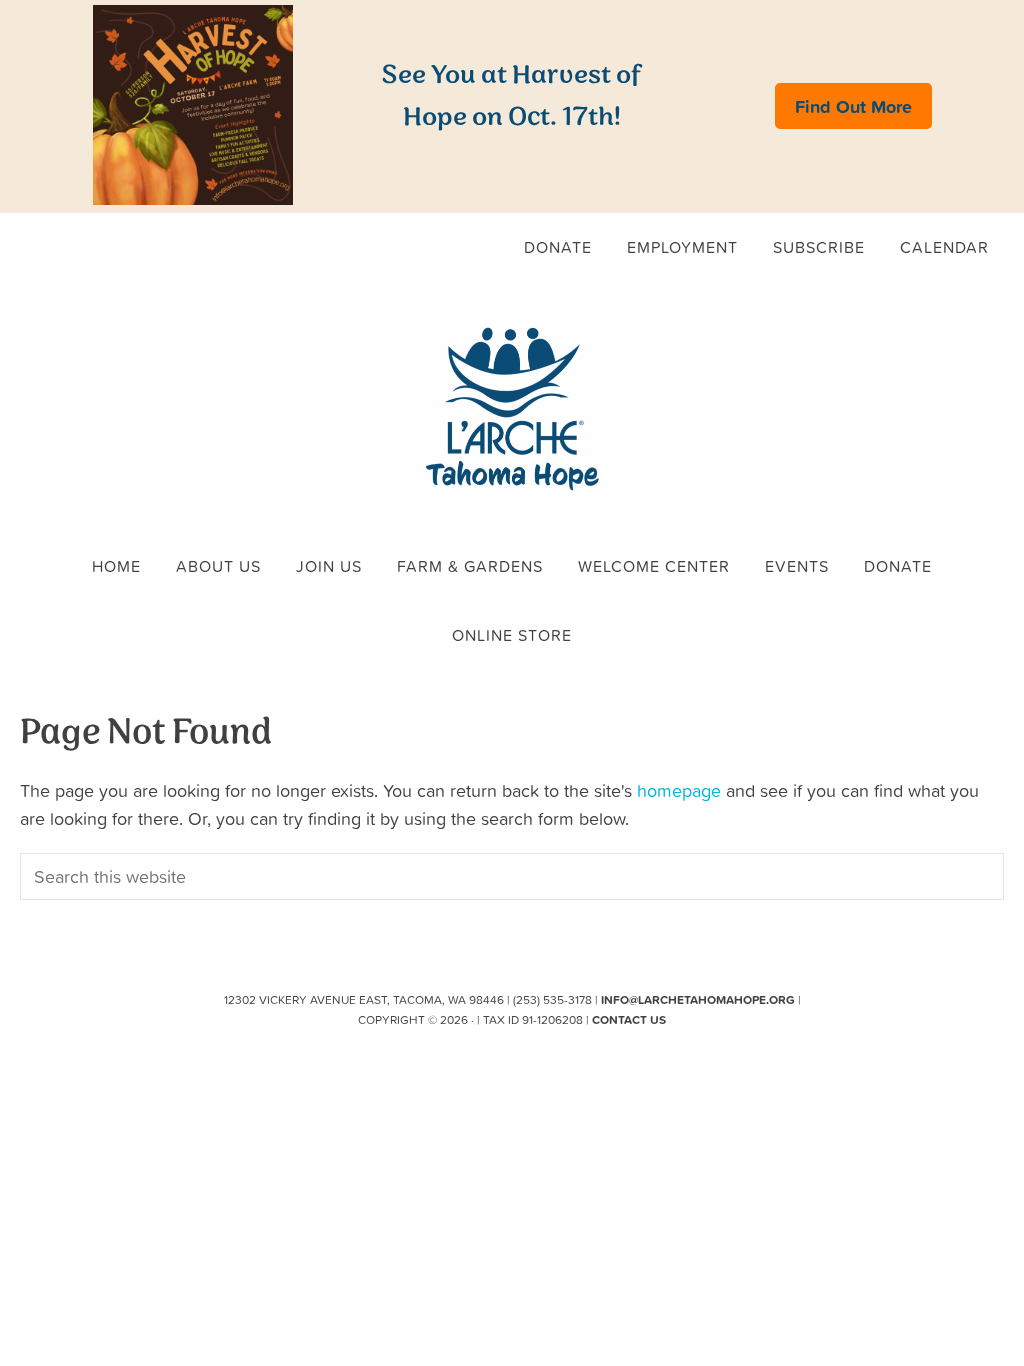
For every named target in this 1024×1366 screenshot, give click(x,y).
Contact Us (629, 1019)
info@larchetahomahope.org (698, 999)
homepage (679, 790)
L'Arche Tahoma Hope (512, 407)
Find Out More (853, 106)
